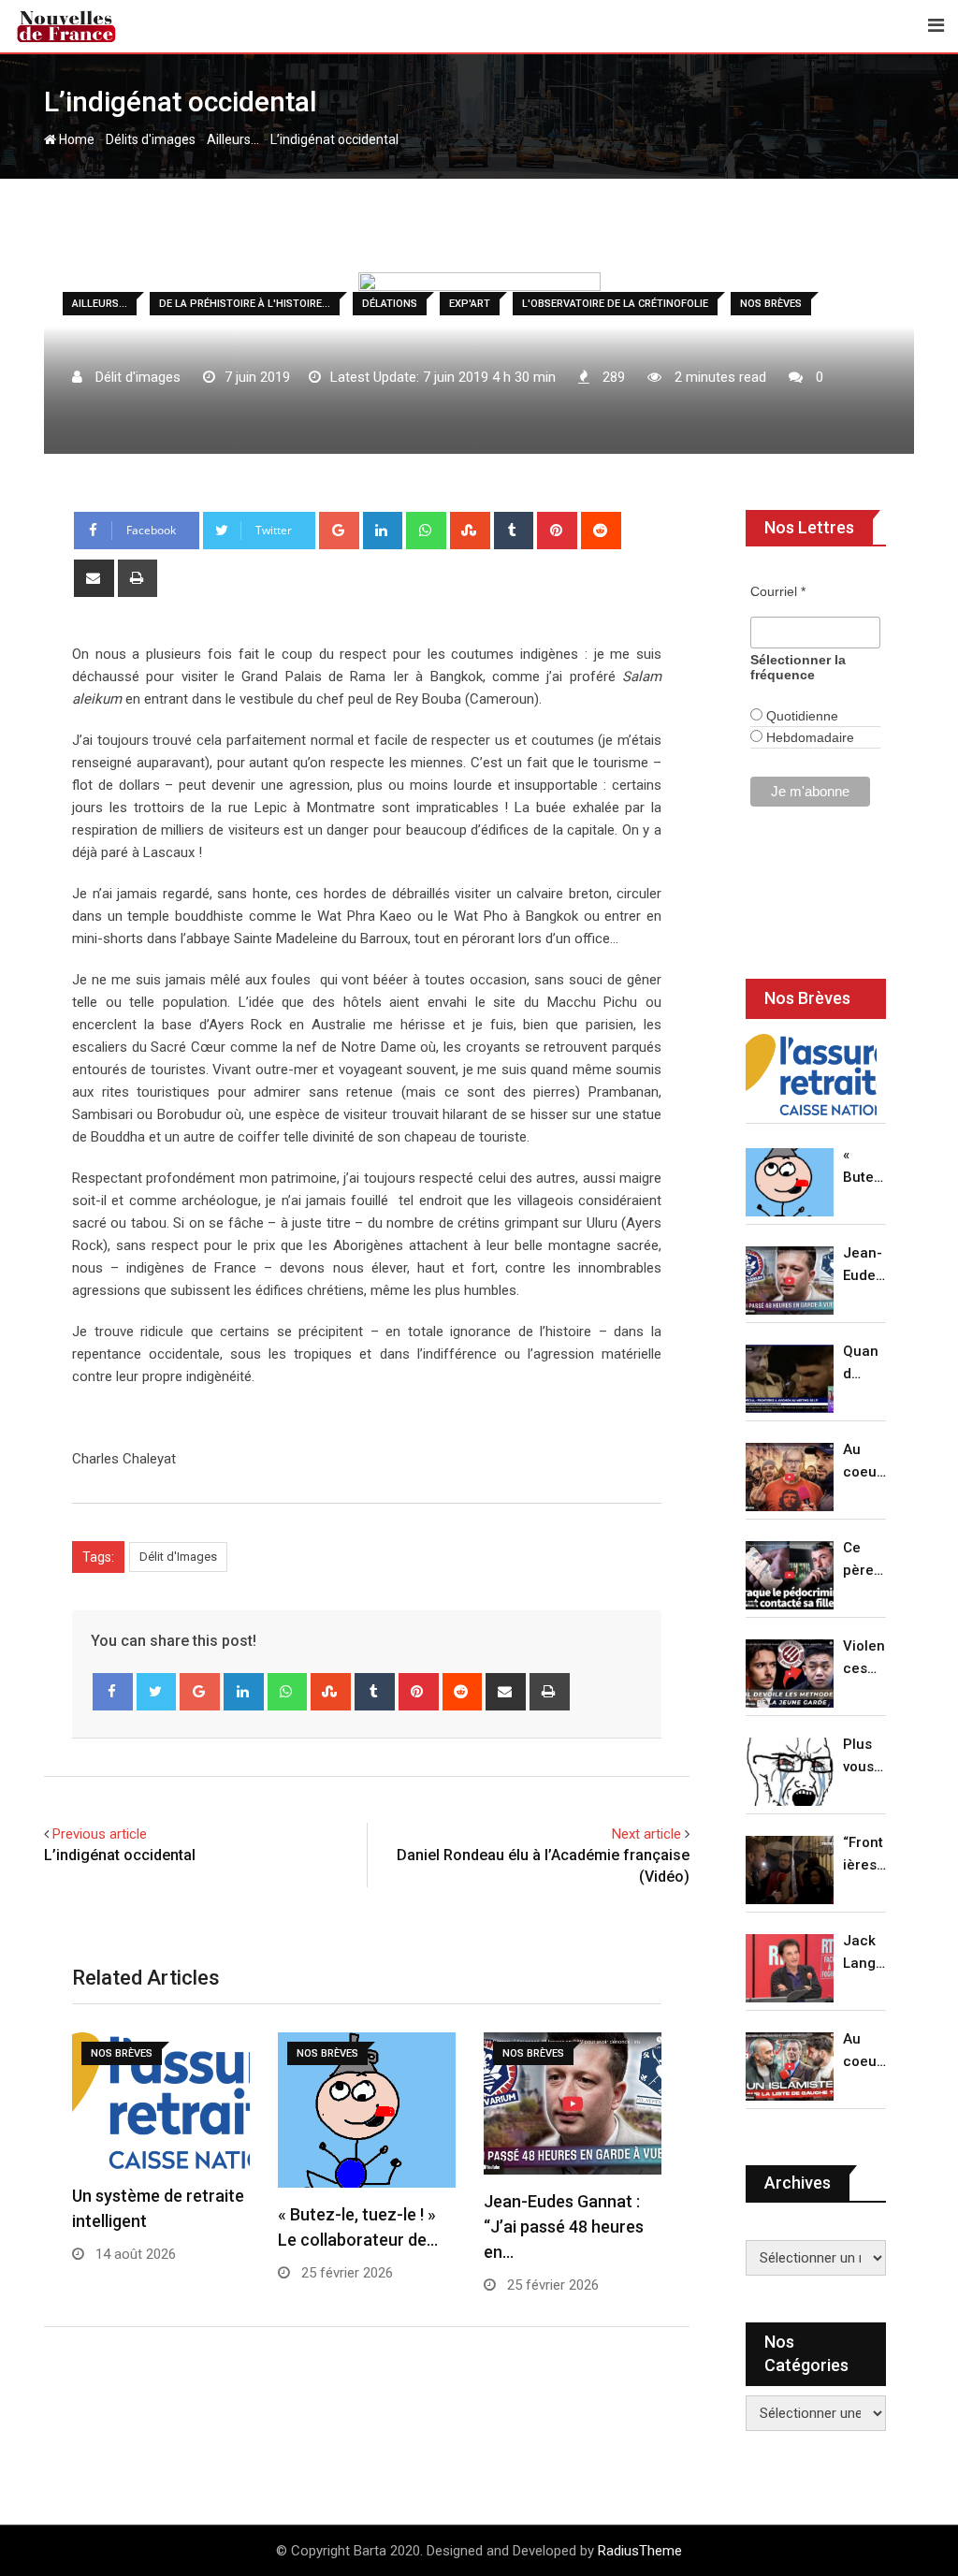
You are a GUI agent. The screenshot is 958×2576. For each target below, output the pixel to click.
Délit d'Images (178, 1557)
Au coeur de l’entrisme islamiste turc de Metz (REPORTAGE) (864, 2052)
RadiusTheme (640, 2551)
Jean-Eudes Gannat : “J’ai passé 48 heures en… (564, 2227)
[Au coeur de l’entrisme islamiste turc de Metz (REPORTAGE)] (790, 2067)
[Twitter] (157, 1692)
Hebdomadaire (808, 737)
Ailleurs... (233, 139)
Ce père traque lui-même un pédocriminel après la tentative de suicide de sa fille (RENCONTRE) (864, 1560)
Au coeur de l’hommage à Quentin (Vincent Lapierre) (864, 1462)
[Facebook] (113, 1692)
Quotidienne (800, 716)
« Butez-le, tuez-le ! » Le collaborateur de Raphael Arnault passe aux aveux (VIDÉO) (864, 1167)
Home (75, 139)
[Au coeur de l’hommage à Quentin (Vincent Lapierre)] (790, 1477)
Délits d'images (151, 139)
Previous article (100, 1834)
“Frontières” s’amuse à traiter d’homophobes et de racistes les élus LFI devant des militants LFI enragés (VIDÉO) (864, 1855)
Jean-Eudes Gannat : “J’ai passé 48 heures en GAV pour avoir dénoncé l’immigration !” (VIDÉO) (864, 1266)
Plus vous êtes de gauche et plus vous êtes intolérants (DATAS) (864, 1757)
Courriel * (778, 591)
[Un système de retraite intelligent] (811, 1075)
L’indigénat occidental (120, 1855)
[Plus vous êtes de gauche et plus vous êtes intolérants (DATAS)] (790, 1772)
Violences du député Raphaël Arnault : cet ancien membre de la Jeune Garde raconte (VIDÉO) (864, 1659)
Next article (646, 1834)
